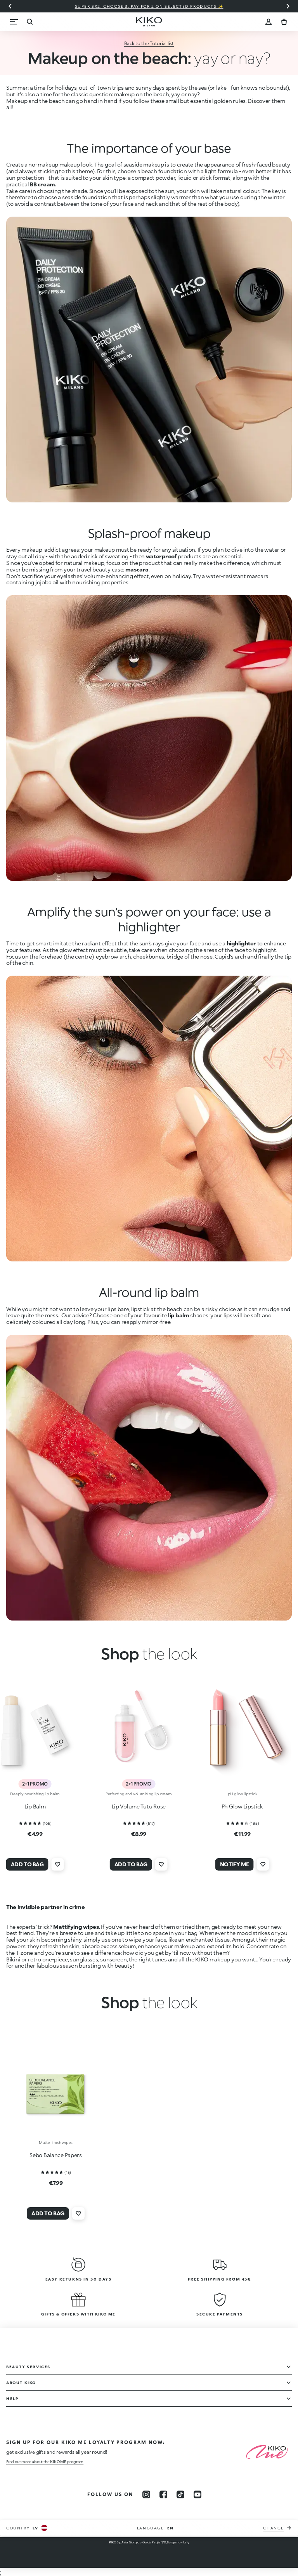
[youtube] (198, 2494)
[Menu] (14, 22)
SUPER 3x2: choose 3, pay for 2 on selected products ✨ (149, 6)
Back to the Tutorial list (149, 43)
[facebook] (163, 2494)
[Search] (29, 22)
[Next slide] (288, 6)
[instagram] (146, 2494)
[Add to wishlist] (58, 1864)
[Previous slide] (10, 6)
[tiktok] (180, 2494)
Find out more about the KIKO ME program (45, 2461)
